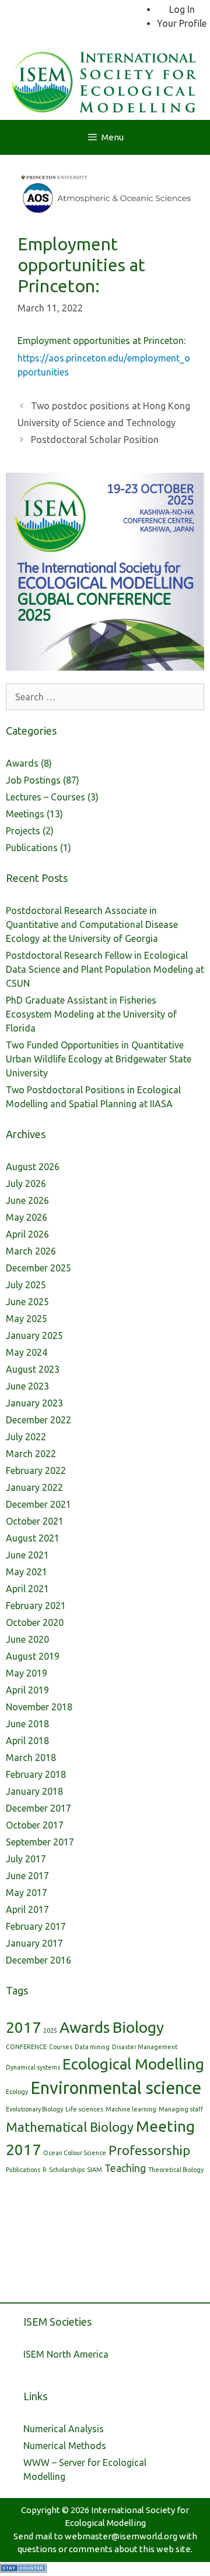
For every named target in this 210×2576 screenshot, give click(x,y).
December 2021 (38, 1504)
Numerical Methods (65, 2446)
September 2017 (40, 1842)
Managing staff (181, 2109)
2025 (50, 2031)
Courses (61, 2047)
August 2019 (33, 1656)
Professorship (149, 2150)
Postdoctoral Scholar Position (95, 440)
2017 (23, 2027)
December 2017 (38, 1808)
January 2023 (34, 1403)
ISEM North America (66, 2354)
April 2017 (27, 1909)
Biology (138, 2027)
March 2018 (31, 1758)
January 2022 (34, 1487)
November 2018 (39, 1707)
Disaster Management (145, 2047)
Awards (22, 763)
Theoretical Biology (176, 2170)
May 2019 (27, 1673)
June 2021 (27, 1555)
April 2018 (27, 1741)
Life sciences (84, 2109)
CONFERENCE (26, 2047)
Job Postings (33, 780)
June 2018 (27, 1724)
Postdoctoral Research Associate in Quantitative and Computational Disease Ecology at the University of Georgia (92, 924)
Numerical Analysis (64, 2429)
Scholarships (67, 2170)
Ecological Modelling (133, 2064)
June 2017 (27, 1876)
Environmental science (116, 2088)
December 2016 (38, 1960)
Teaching (125, 2168)
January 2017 (34, 1943)
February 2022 (36, 1471)
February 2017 (36, 1926)
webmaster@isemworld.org (121, 2536)
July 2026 (26, 1184)
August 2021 (33, 1538)
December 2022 (38, 1420)
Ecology (17, 2092)
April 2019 (27, 1690)
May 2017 (27, 1893)
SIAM (94, 2170)
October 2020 (35, 1622)
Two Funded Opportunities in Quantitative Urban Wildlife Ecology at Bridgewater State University (99, 1059)
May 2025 (27, 1319)
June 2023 (27, 1386)
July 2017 (26, 1859)
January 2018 (34, 1791)
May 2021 (27, 1572)
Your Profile (182, 23)
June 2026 (27, 1200)
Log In (182, 9)
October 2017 (35, 1825)
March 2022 (31, 1454)
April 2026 (27, 1234)
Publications (32, 848)
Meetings (25, 814)
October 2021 (35, 1521)
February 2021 (36, 1606)
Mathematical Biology (70, 2127)
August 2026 (33, 1167)
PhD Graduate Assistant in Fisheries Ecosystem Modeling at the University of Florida (91, 1014)
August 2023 (33, 1369)
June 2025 (27, 1302)
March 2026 (31, 1251)
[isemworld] (105, 80)
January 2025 (34, 1335)
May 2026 (27, 1217)
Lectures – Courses (45, 797)
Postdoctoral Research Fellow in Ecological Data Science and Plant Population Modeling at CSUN (105, 969)
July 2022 (26, 1437)
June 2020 (27, 1639)
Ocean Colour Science (75, 2153)
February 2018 (36, 1774)
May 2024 (27, 1352)
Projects (23, 831)
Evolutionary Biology (34, 2109)
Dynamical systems (33, 2067)
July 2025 (26, 1285)
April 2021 (27, 1589)
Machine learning (131, 2109)
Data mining (92, 2047)
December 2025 (38, 1268)
